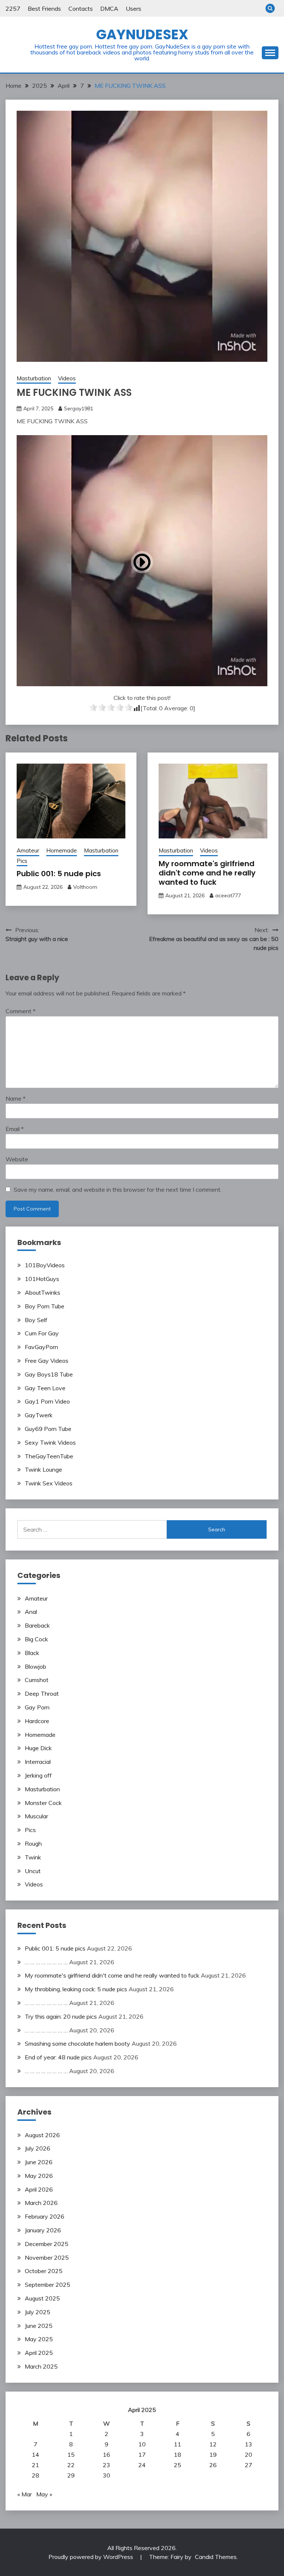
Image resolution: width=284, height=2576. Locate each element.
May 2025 (39, 2339)
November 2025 (47, 2258)
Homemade (62, 850)
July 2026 (38, 2148)
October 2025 (44, 2271)
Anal (31, 1612)
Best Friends (44, 9)
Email (15, 1129)
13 (248, 2444)
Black (32, 1653)
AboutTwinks (43, 1292)
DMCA (109, 9)
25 (177, 2465)
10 (142, 2444)
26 (213, 2465)
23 (106, 2465)
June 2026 (39, 2162)
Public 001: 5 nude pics (59, 874)
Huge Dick (38, 1748)
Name (16, 1098)
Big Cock (36, 1639)
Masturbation (34, 378)
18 (177, 2455)
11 (177, 2444)
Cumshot (37, 1680)
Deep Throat (42, 1694)
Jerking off (38, 1775)
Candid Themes (216, 2557)
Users (133, 9)
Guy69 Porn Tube (48, 1429)
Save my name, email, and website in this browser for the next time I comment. (118, 1189)
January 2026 (43, 2230)
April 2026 (39, 2189)
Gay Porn (37, 1707)
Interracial (38, 1762)
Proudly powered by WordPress (92, 2557)
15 (71, 2455)
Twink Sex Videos (49, 1483)
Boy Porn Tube (45, 1306)
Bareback (37, 1625)
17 (142, 2455)
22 (71, 2465)
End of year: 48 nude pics (58, 2057)
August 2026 (42, 2135)
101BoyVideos (45, 1265)
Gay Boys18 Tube (49, 1374)
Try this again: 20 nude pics (61, 2016)
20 (248, 2455)
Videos (67, 378)
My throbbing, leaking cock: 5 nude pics (76, 1989)
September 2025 (48, 2285)
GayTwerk (39, 1415)
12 (213, 2444)
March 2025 (41, 2366)
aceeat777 (228, 895)
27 (248, 2465)
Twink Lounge (43, 1469)
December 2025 (47, 2244)
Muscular (36, 1816)
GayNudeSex (142, 34)
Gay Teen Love (45, 1388)
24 (142, 2465)
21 (35, 2465)
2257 (13, 9)
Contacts (81, 9)
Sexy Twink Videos (50, 1442)
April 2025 (39, 2353)
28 (35, 2475)
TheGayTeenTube (49, 1456)
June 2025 (39, 2326)
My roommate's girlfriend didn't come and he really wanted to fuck (207, 873)
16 (106, 2455)
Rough (33, 1843)
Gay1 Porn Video (47, 1401)
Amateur (28, 850)
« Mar (25, 2494)
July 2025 (38, 2312)
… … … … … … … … (46, 1962)
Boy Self (36, 1320)
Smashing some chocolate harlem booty (77, 2043)
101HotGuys (42, 1279)
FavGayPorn (41, 1347)
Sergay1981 (79, 408)
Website (17, 1159)
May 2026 (39, 2176)
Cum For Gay (42, 1333)
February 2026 (45, 2216)
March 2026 (41, 2203)
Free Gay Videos (47, 1361)
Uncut (33, 1871)
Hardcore (37, 1721)
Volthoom (85, 887)
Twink (33, 1857)
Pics (22, 861)
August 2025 (42, 2298)
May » (44, 2494)
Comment (21, 1011)
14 (35, 2455)
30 (106, 2475)
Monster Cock (43, 1803)
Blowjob (35, 1666)
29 (71, 2475)
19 (213, 2455)
